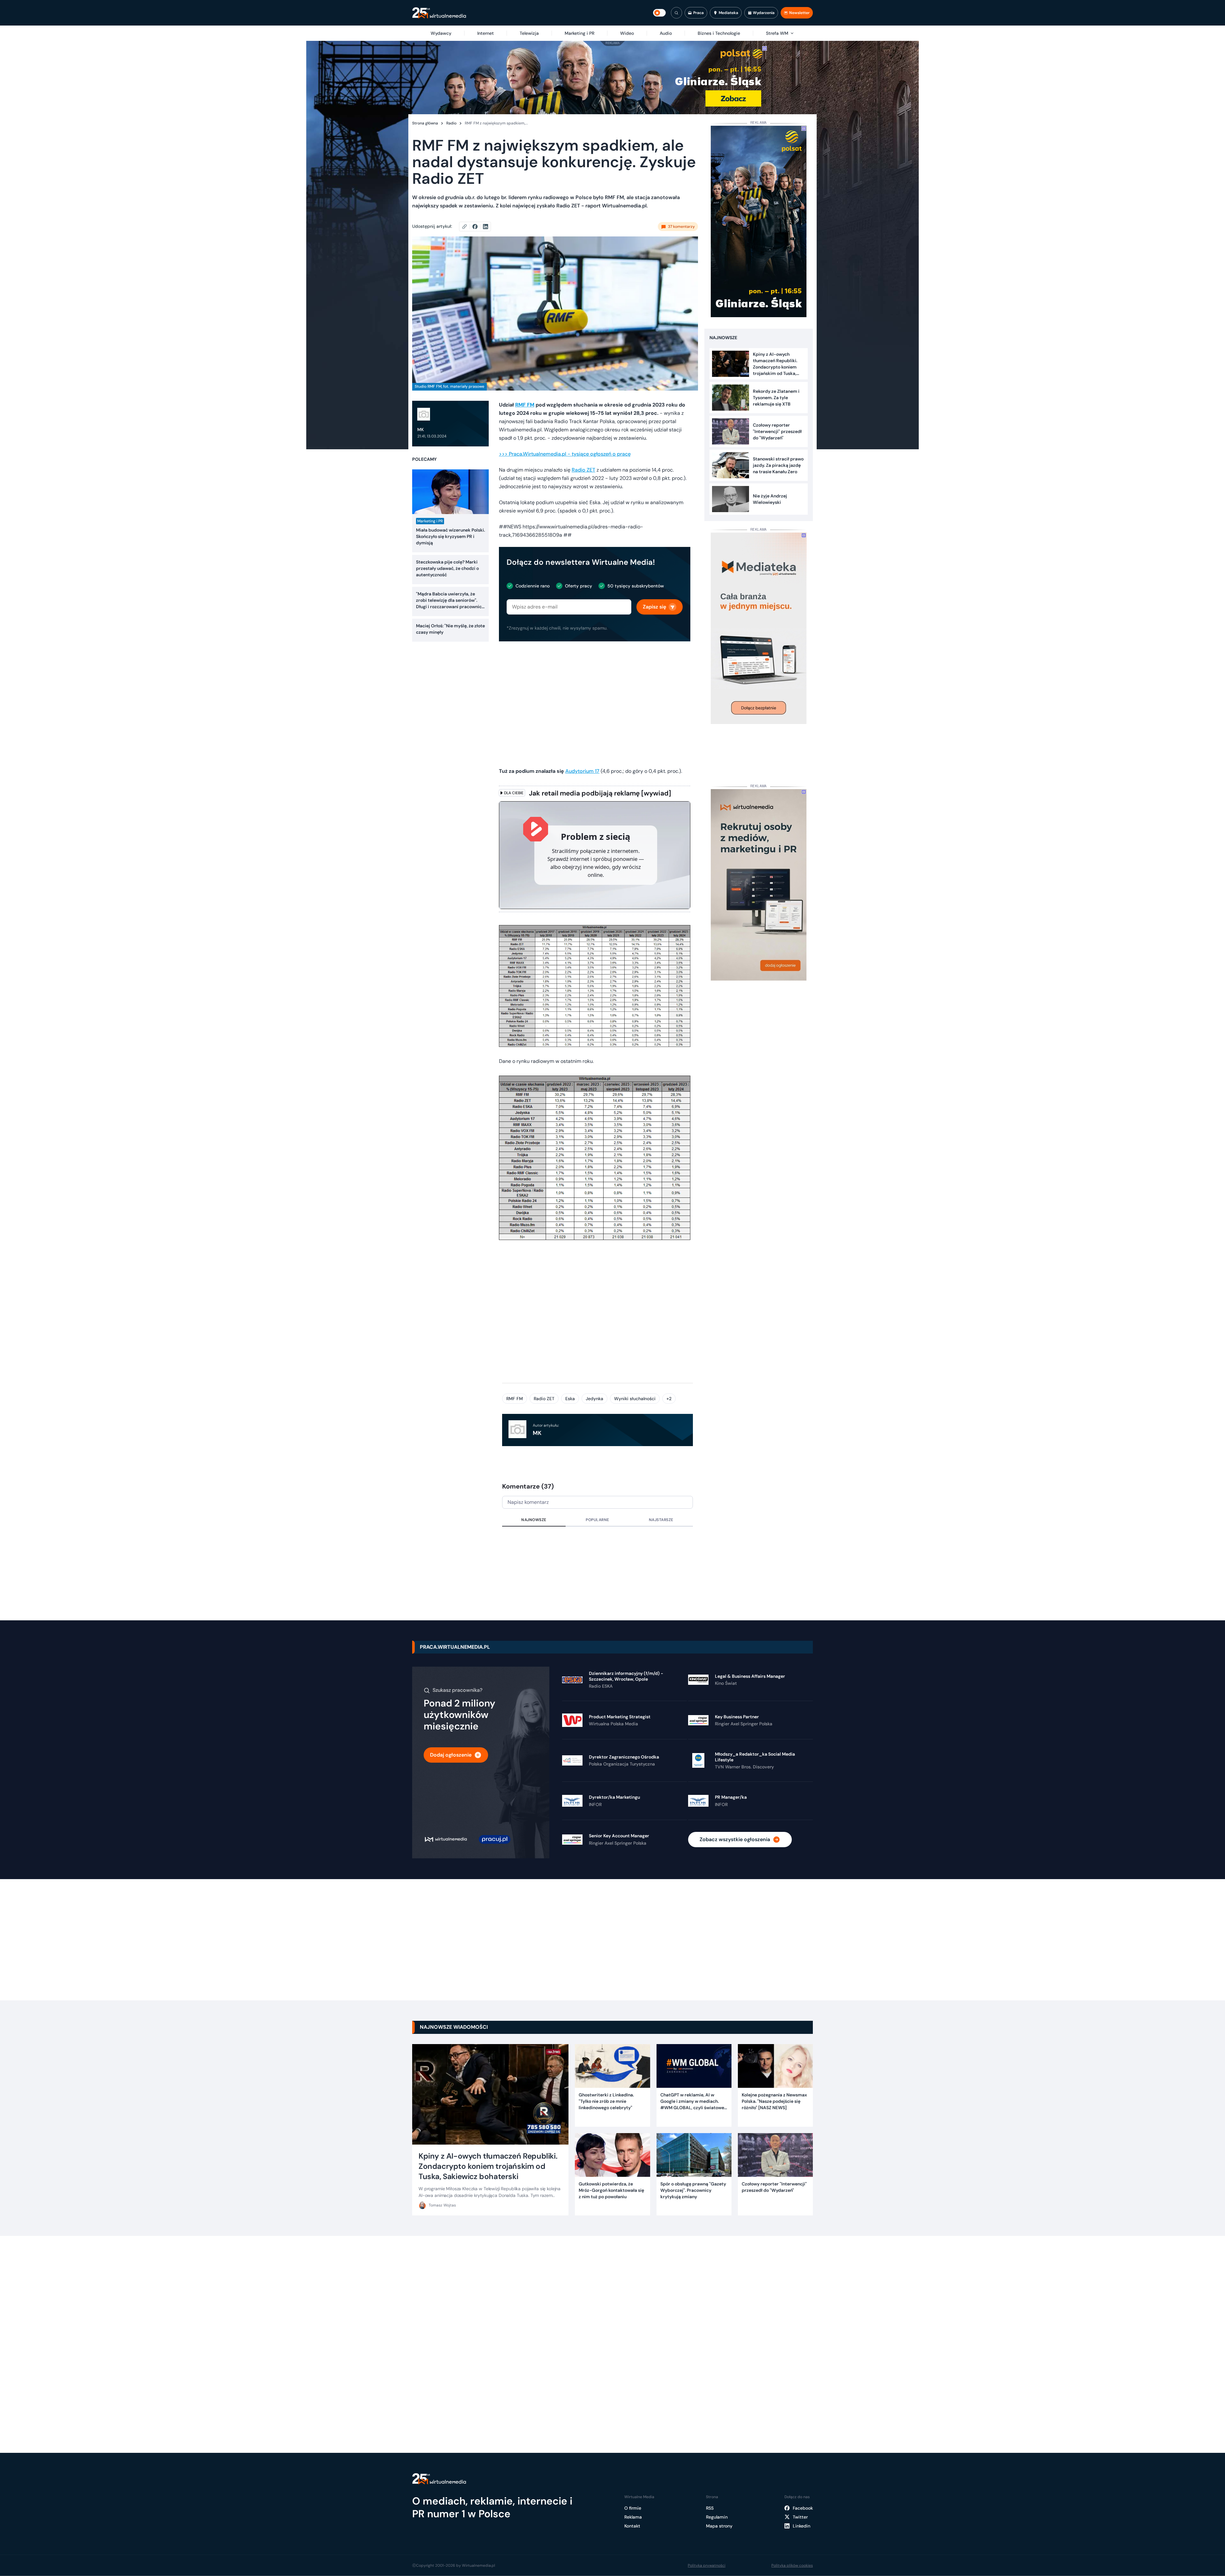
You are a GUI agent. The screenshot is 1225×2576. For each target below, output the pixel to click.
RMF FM (515, 1399)
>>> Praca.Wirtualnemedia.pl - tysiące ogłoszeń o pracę (565, 454)
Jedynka (594, 1399)
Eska (570, 1399)
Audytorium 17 (582, 771)
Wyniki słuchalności (635, 1399)
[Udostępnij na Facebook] (478, 227)
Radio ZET (583, 470)
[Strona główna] (439, 13)
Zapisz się (654, 607)
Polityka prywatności (707, 2565)
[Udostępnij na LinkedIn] (486, 227)
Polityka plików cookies (792, 2565)
